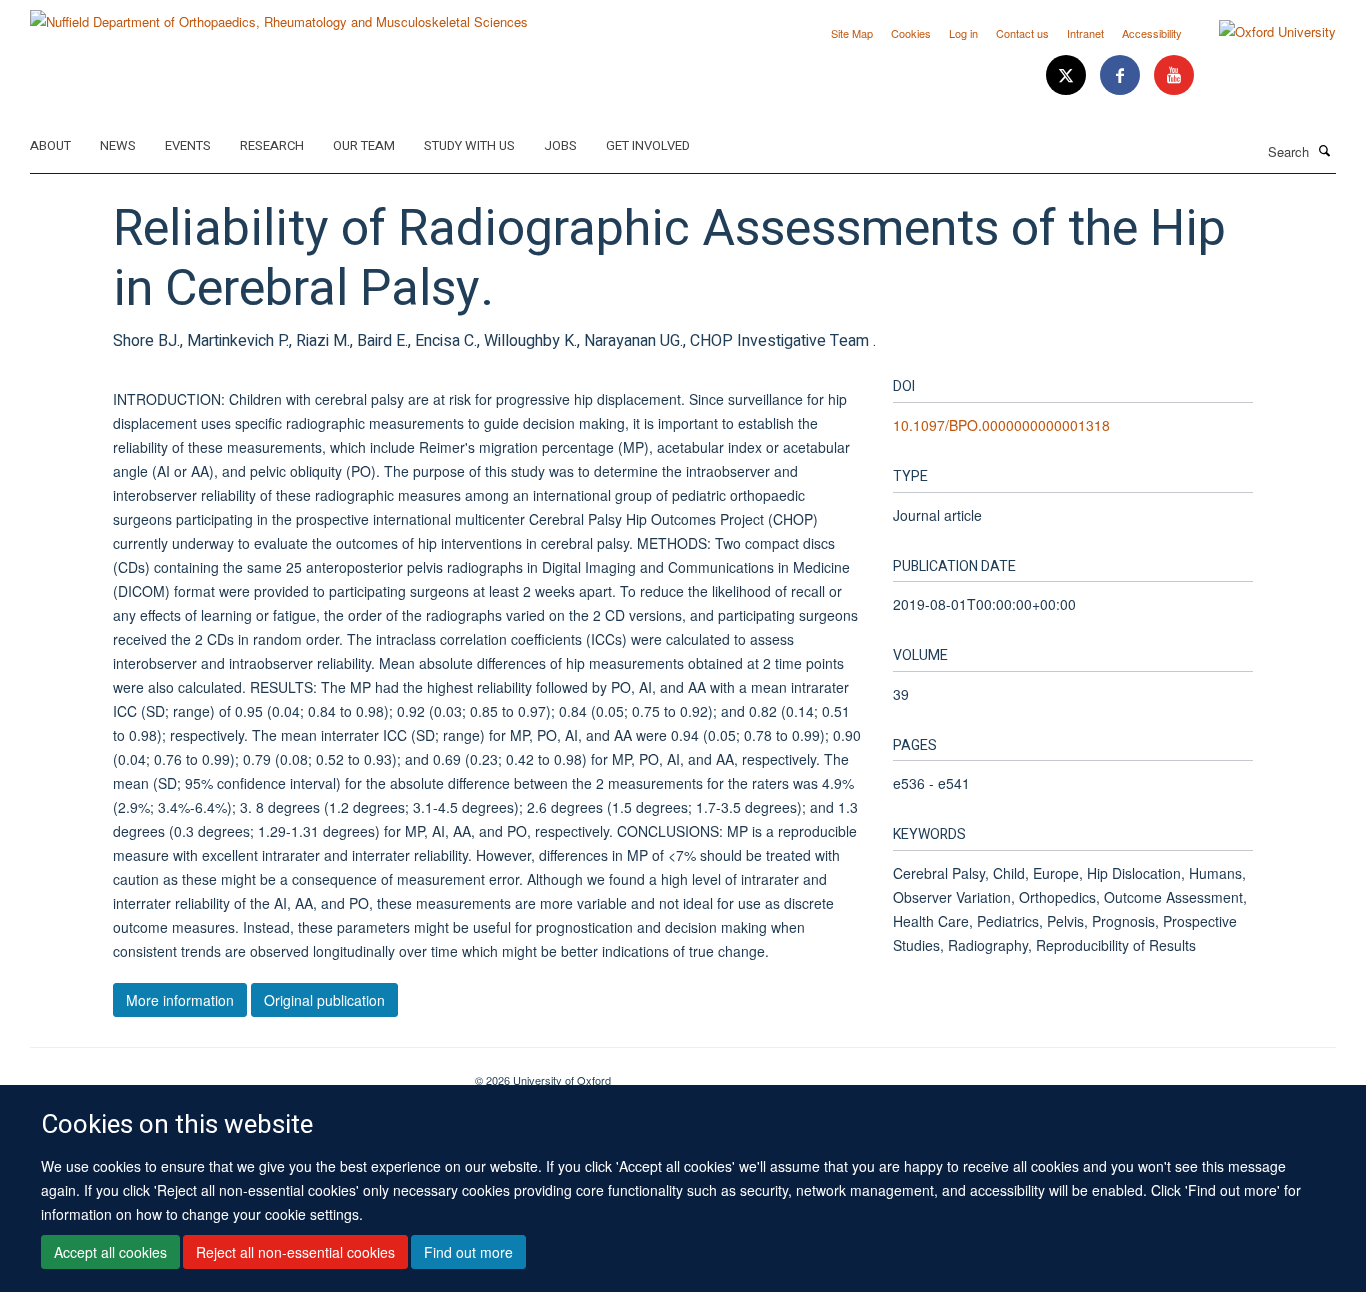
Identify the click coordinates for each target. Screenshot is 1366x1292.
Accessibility (1152, 33)
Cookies (911, 33)
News (118, 145)
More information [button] (180, 1000)
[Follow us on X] (1068, 75)
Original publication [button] (324, 1000)
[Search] (1325, 150)
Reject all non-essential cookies (295, 1253)
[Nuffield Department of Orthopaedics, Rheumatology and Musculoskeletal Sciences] (279, 14)
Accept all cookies (110, 1253)
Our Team (364, 145)
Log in (963, 33)
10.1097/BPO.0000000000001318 (1001, 425)
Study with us (469, 145)
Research (272, 145)
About (50, 145)
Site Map (852, 33)
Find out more (468, 1253)
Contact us (1022, 33)
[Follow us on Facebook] (1122, 75)
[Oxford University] (1262, 32)
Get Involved (648, 145)
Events (188, 145)
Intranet (1085, 33)
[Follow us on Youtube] (1174, 75)
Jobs (560, 145)
